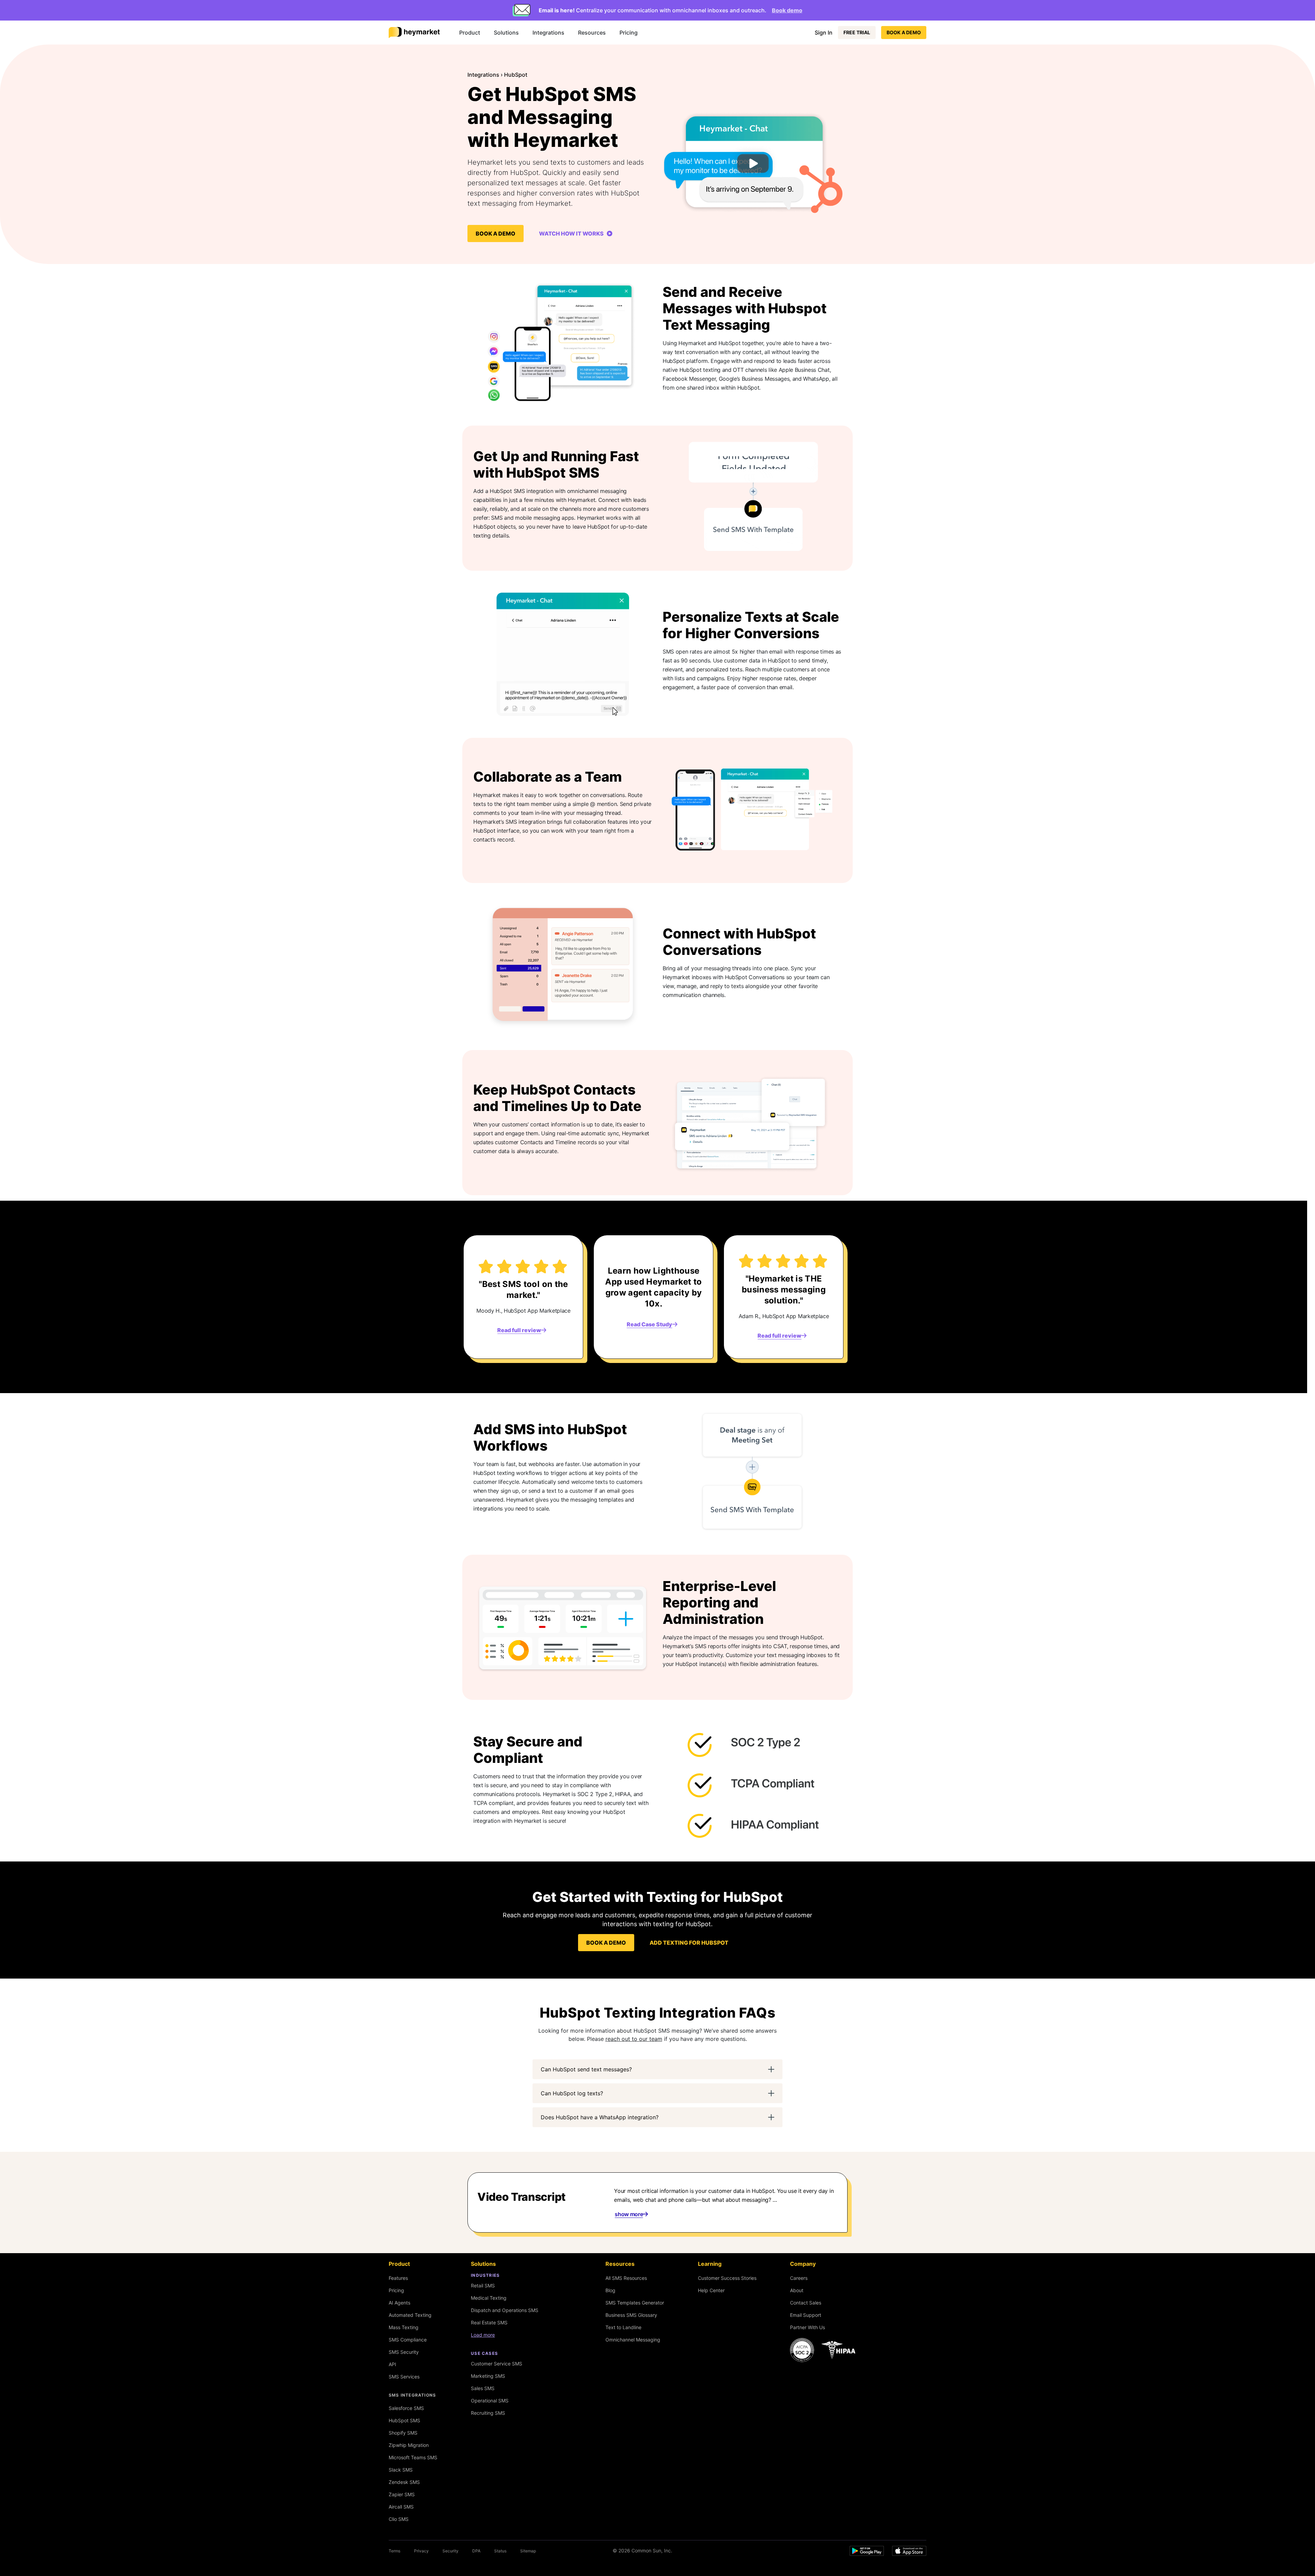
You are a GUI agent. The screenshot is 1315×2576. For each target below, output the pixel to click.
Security (450, 2551)
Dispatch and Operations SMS (505, 2310)
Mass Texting (404, 2327)
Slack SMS (401, 2470)
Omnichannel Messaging (633, 2340)
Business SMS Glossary (631, 2315)
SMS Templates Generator (635, 2303)
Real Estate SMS (489, 2322)
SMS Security (404, 2352)
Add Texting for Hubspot (689, 1943)
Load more (483, 2335)
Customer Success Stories (727, 2278)
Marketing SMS (488, 2376)
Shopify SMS (403, 2433)
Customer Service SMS (497, 2364)
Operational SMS (490, 2401)
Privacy (421, 2551)
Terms (394, 2551)
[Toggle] (771, 2069)
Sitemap (528, 2551)
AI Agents (399, 2303)
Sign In (824, 33)
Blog (610, 2290)
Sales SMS (483, 2388)
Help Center (711, 2290)
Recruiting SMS (488, 2413)
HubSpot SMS (404, 2420)
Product (470, 33)
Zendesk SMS (404, 2482)
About (797, 2290)
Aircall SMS (401, 2507)
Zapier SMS (402, 2494)
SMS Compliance (408, 2340)
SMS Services (404, 2377)
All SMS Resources (626, 2278)
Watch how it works (572, 233)
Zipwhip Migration (409, 2445)
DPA (476, 2551)
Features (398, 2278)
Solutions (506, 33)
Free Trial (857, 32)
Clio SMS (399, 2519)
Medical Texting (489, 2298)
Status (500, 2551)
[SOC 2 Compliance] (825, 2350)
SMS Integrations (412, 2395)
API (392, 2364)
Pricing (629, 33)
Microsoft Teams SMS (413, 2457)
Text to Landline (623, 2327)
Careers (799, 2278)
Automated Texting (410, 2315)
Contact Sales (806, 2303)
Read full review (519, 1330)
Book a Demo (904, 32)
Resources (592, 33)
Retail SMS (483, 2285)
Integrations (548, 33)
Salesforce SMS (406, 2408)
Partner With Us (807, 2327)
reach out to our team (634, 2039)
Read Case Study (649, 1324)
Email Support (806, 2315)
